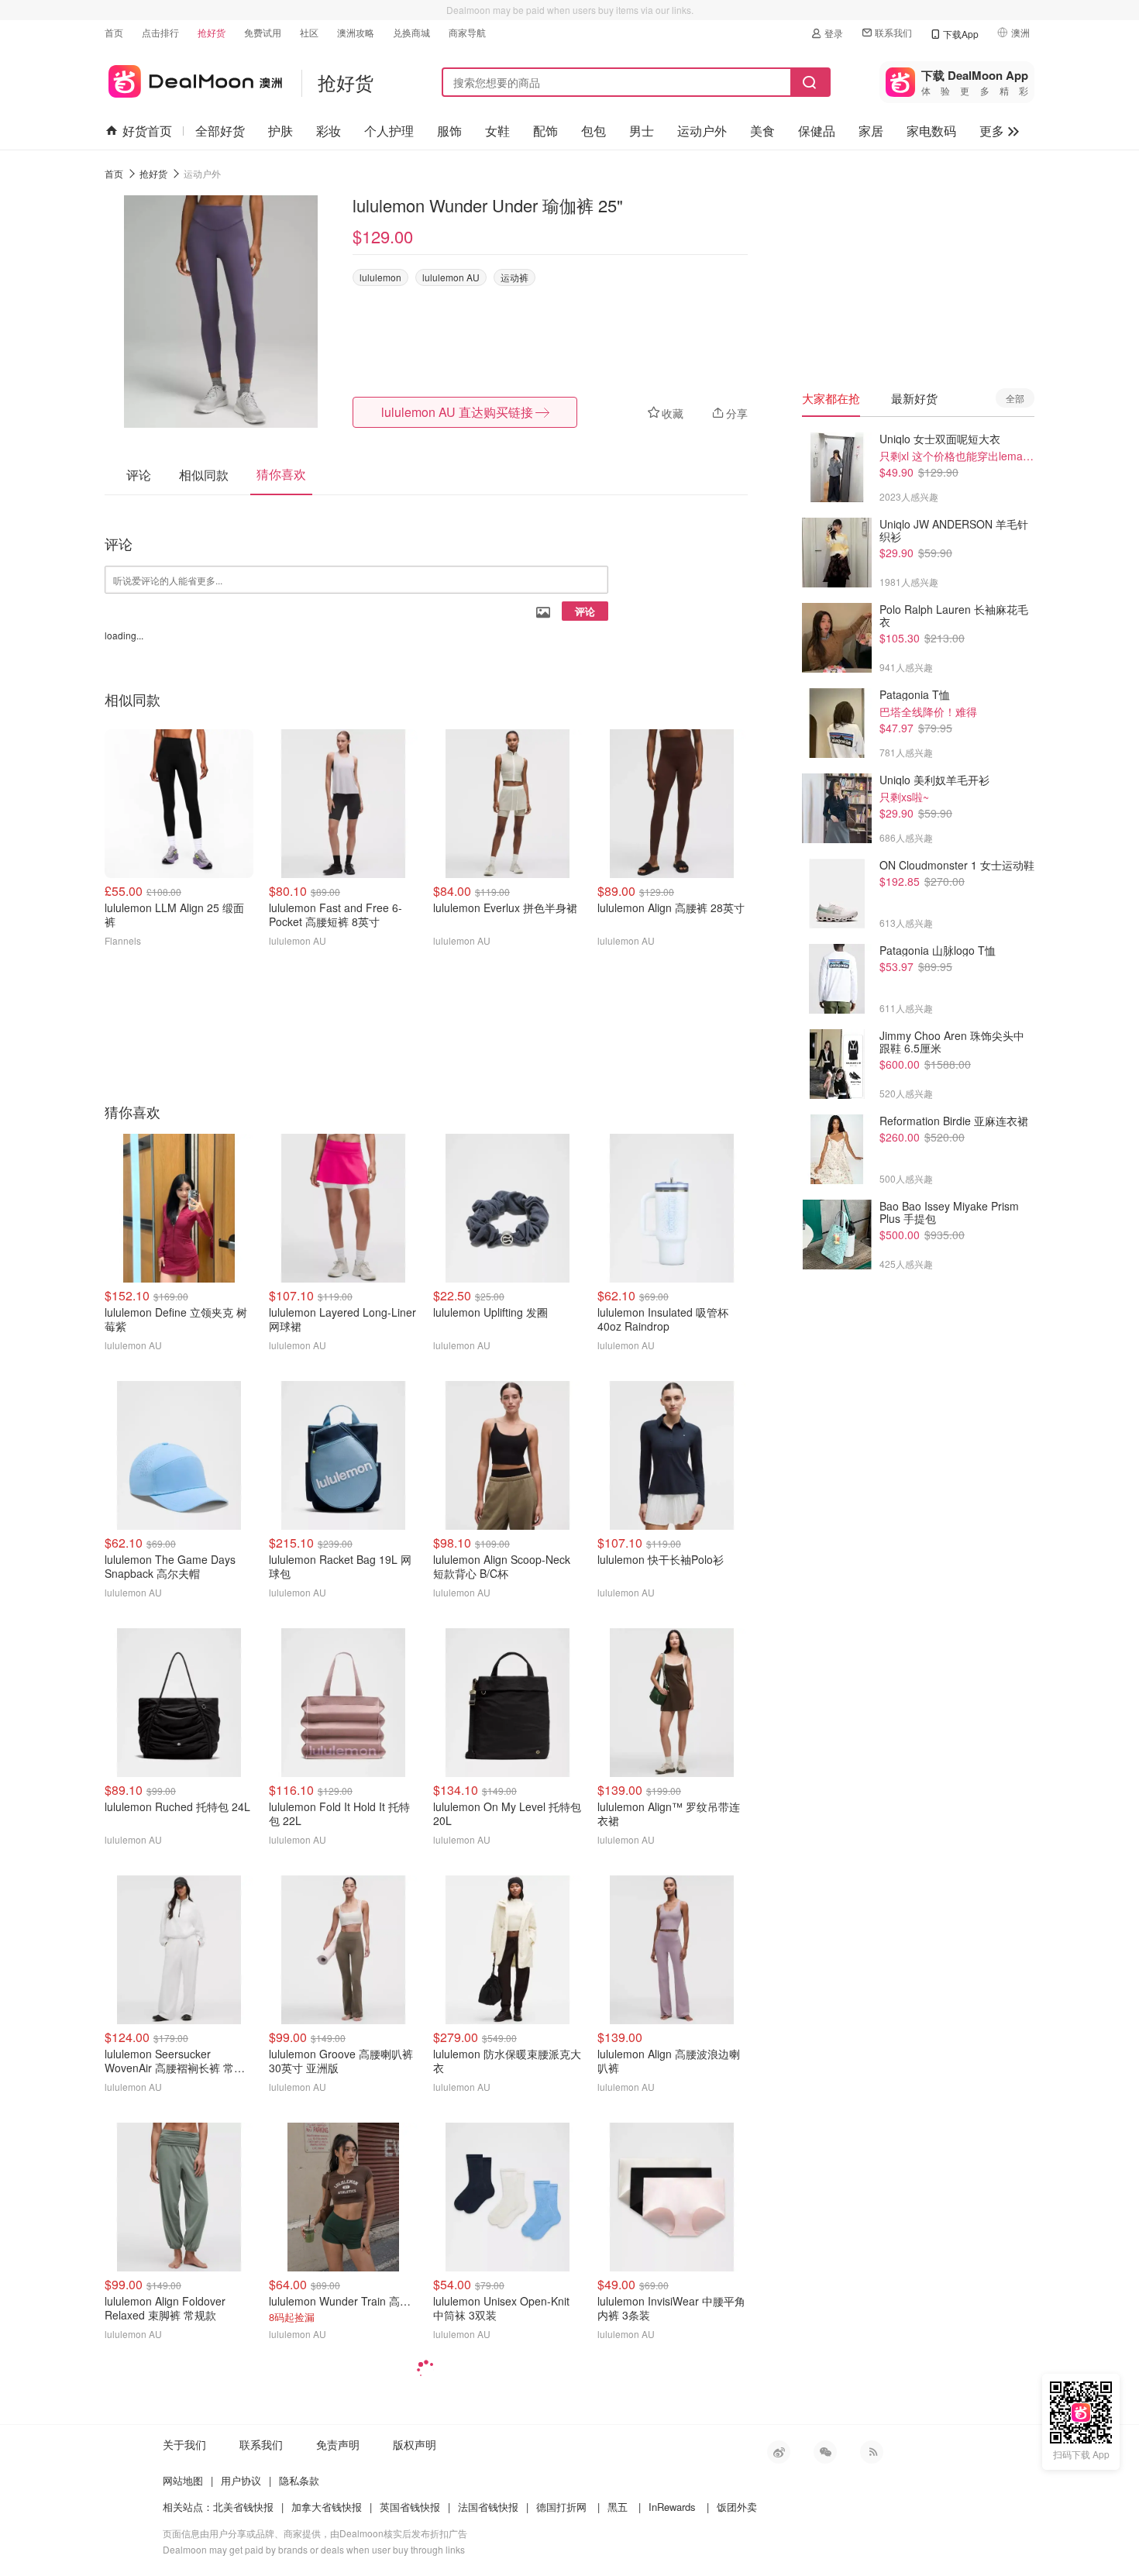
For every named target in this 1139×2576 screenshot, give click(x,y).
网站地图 (183, 2480)
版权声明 (415, 2444)
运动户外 (702, 131)
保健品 (817, 131)
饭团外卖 (737, 2507)
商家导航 (467, 32)
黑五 (618, 2507)
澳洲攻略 (356, 32)
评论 (585, 611)
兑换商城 (411, 32)
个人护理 (389, 131)
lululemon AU (451, 277)
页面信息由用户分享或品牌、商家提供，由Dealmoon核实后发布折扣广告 (315, 2533)
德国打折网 (561, 2507)
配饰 (545, 131)
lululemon (380, 277)
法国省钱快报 (488, 2507)
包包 (594, 131)
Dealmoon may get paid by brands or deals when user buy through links (314, 2549)
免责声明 (338, 2444)
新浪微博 (779, 2452)
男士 (642, 131)
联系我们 (893, 32)
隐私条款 (299, 2480)
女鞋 (497, 131)
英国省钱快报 (410, 2507)
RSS (872, 2452)
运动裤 (514, 277)
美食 (762, 131)
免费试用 (263, 32)
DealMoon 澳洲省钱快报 (193, 79)
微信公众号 (825, 2452)
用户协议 (241, 2480)
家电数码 (931, 131)
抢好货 (212, 32)
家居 (871, 131)
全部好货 (220, 131)
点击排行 (160, 32)
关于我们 (184, 2444)
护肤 (280, 131)
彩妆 (329, 131)
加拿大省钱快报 (327, 2507)
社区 (309, 32)
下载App (961, 34)
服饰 (449, 131)
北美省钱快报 (243, 2507)
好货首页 (147, 131)
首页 (114, 32)
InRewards (672, 2507)
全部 (1015, 398)
